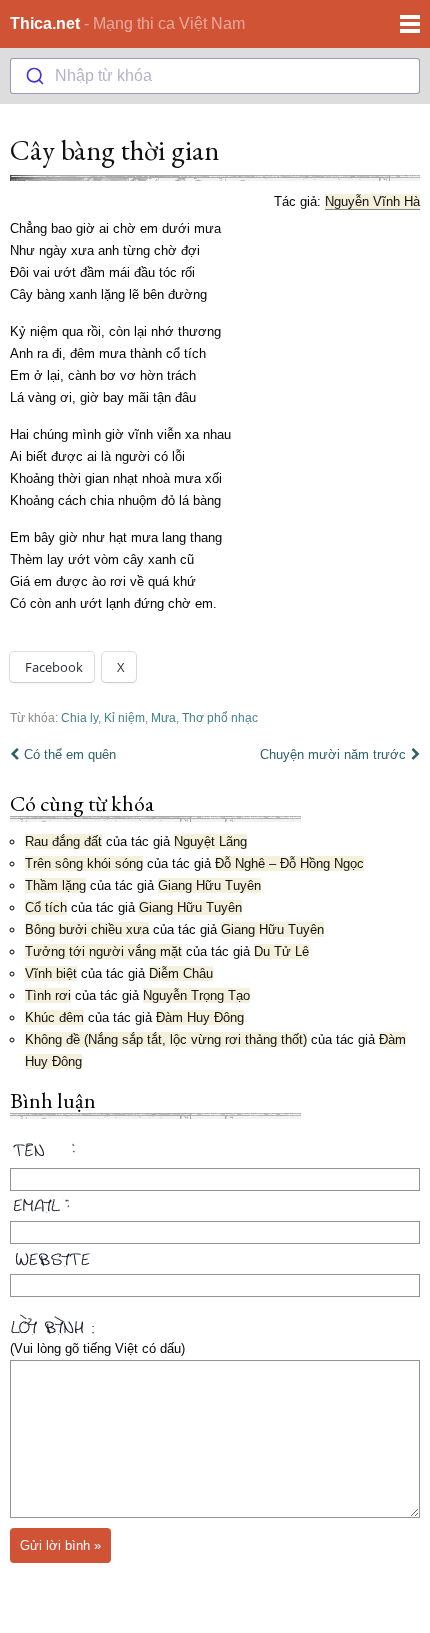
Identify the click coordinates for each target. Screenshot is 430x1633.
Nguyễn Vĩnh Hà (372, 201)
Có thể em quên (70, 754)
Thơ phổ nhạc (220, 717)
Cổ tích (46, 907)
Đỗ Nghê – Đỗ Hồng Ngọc (289, 863)
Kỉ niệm (124, 717)
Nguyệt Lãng (210, 841)
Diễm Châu (181, 973)
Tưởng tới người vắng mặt (103, 951)
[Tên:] (215, 1153)
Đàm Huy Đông (200, 1017)
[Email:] (215, 1202)
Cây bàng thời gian (114, 150)
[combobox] (215, 76)
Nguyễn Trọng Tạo (196, 995)
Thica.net (45, 23)
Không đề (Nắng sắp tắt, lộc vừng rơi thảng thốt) (166, 1039)
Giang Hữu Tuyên (209, 885)
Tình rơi (48, 995)
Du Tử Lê (281, 951)
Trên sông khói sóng (84, 863)
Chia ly (79, 717)
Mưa (163, 717)
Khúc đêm (54, 1017)
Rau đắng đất (63, 841)
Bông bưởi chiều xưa (87, 929)
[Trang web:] (215, 1255)
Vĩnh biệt (51, 973)
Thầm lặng (55, 885)
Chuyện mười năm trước (333, 754)
